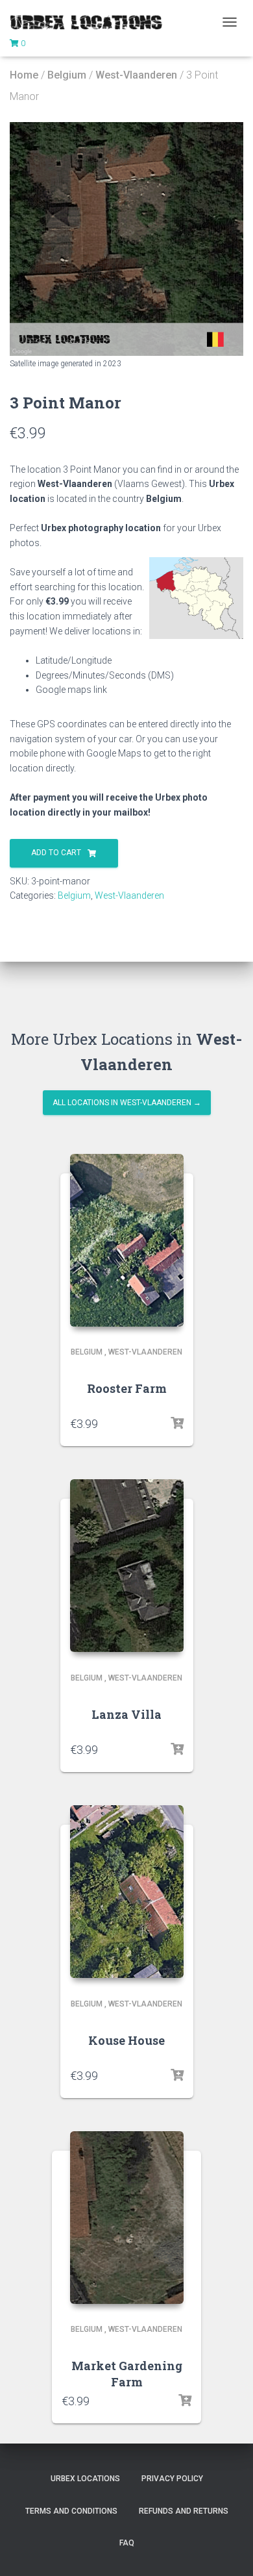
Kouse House (126, 2040)
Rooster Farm (127, 1388)
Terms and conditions (71, 2511)
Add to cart (56, 853)
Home (24, 75)
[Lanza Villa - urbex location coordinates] (127, 1566)
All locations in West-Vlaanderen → (127, 1103)
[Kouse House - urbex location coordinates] (127, 1892)
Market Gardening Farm (127, 2374)
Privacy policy (172, 2479)
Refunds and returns (184, 2511)
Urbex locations (85, 2479)
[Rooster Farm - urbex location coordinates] (127, 1240)
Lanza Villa (126, 1714)
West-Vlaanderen (136, 75)
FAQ (127, 2543)
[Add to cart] (177, 1423)
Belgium (67, 75)
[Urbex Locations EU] (91, 22)
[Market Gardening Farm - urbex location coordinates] (127, 2218)
